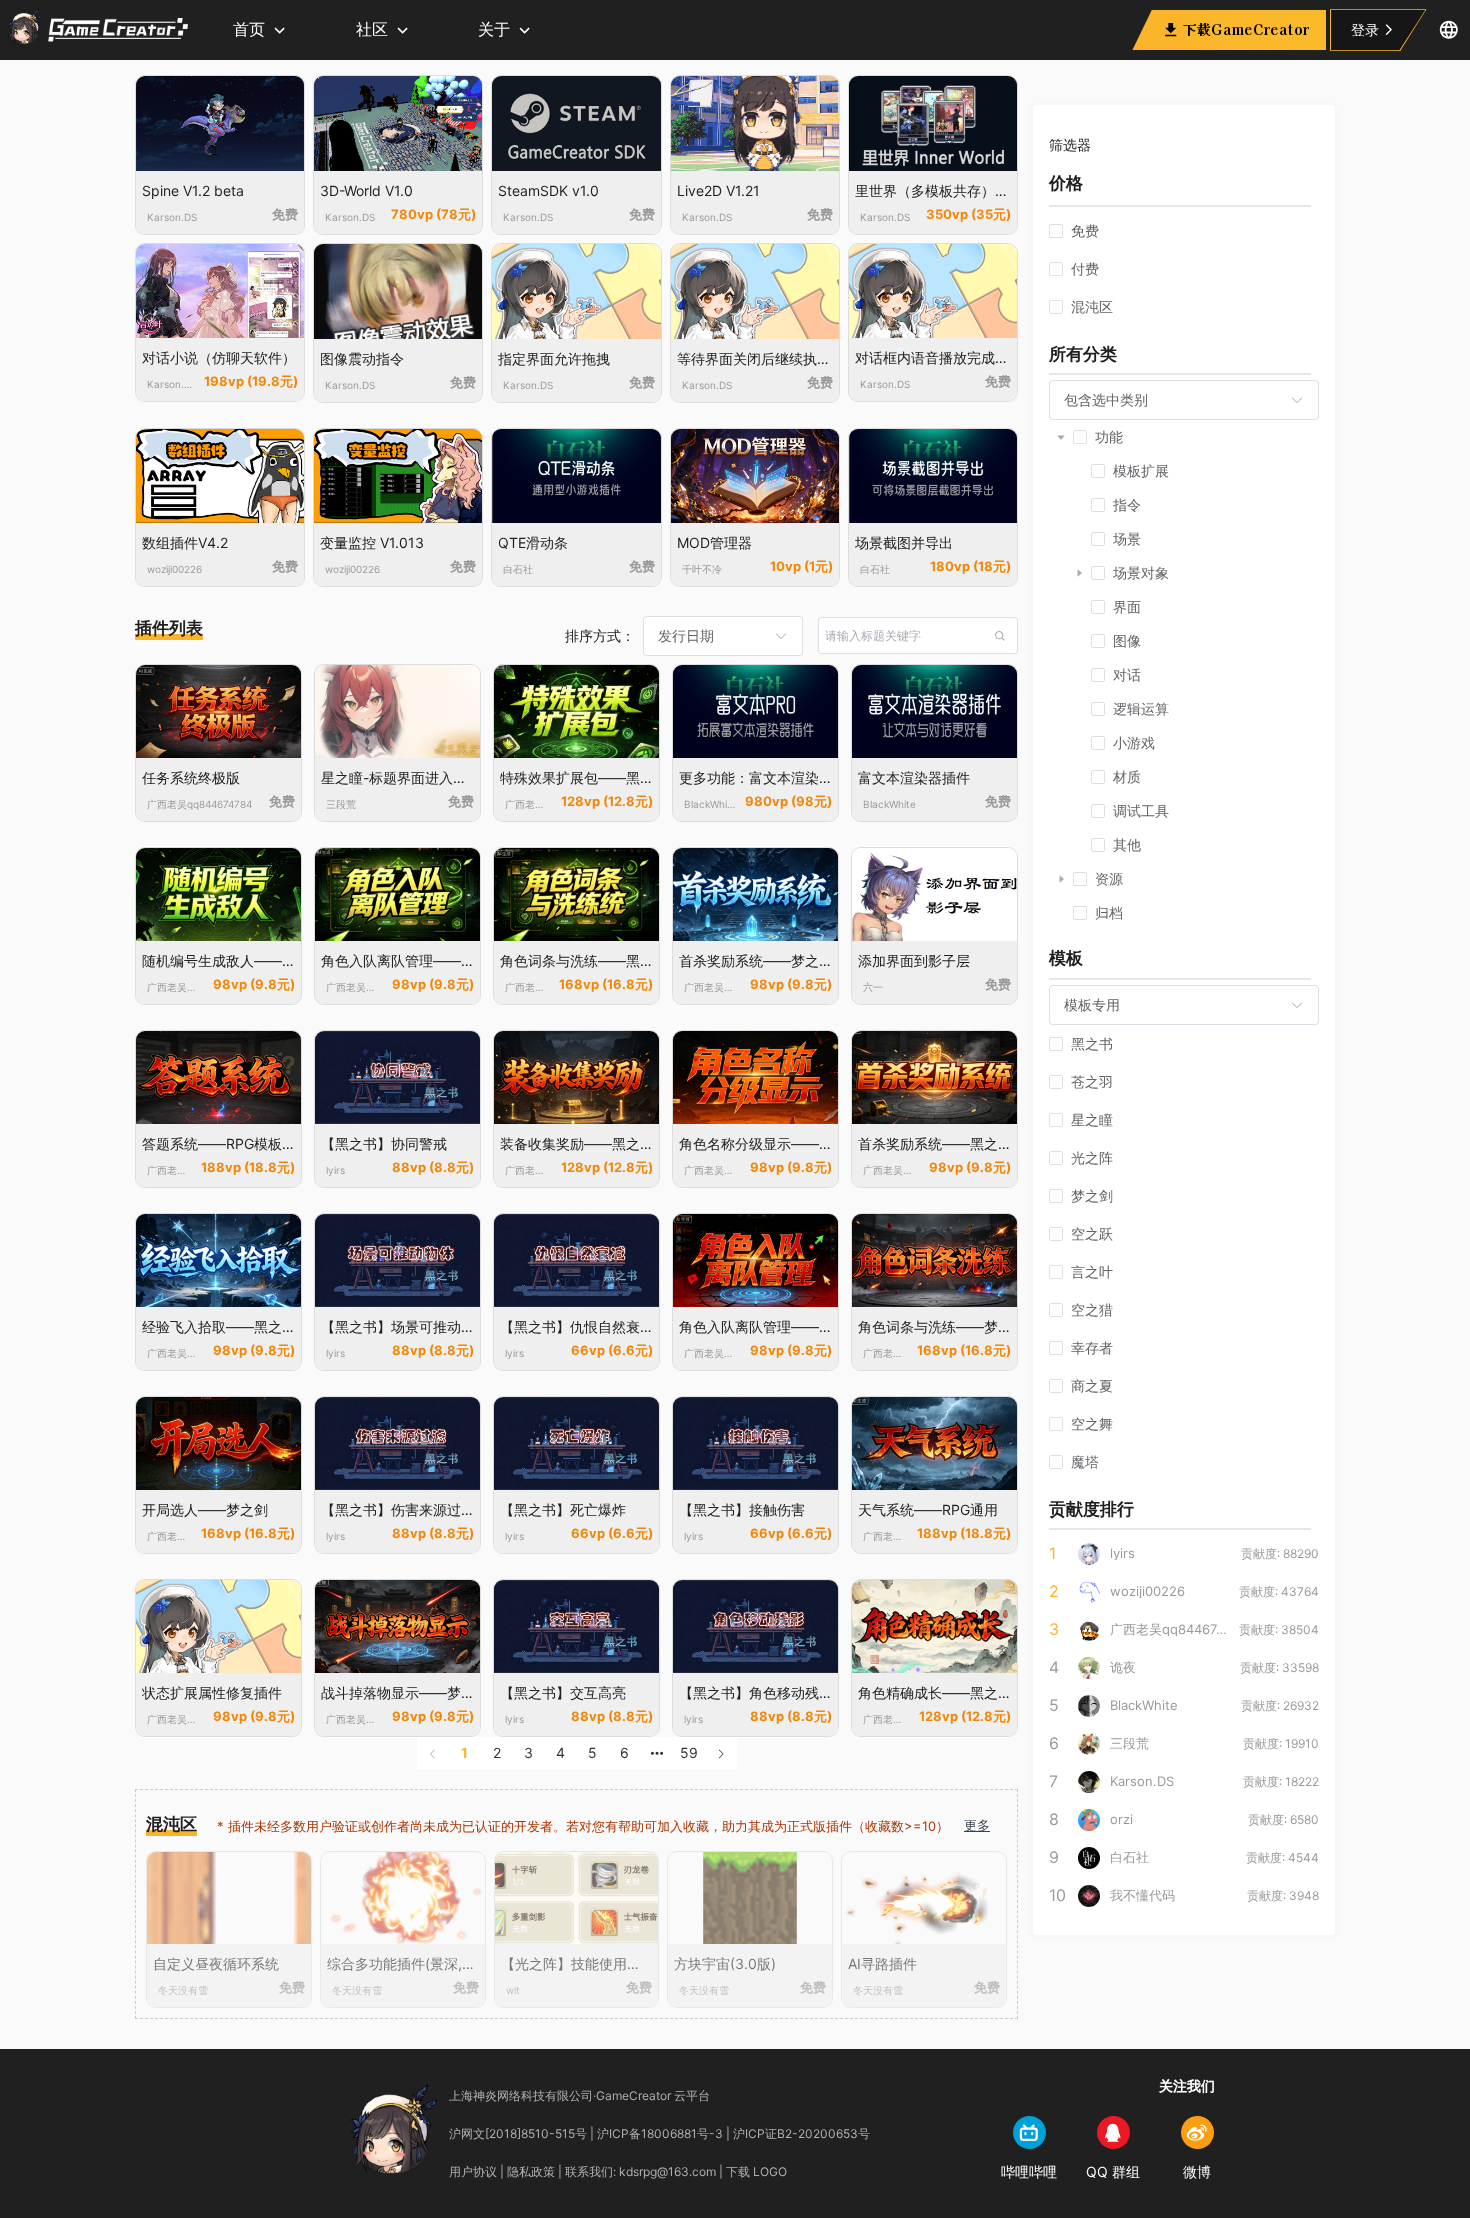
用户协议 (473, 2171)
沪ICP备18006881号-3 (660, 2133)
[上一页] (433, 1753)
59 (689, 1752)
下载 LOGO (756, 2171)
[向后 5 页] (657, 1753)
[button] (1449, 30)
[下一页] (721, 1753)
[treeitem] (1184, 641)
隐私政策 (531, 2171)
